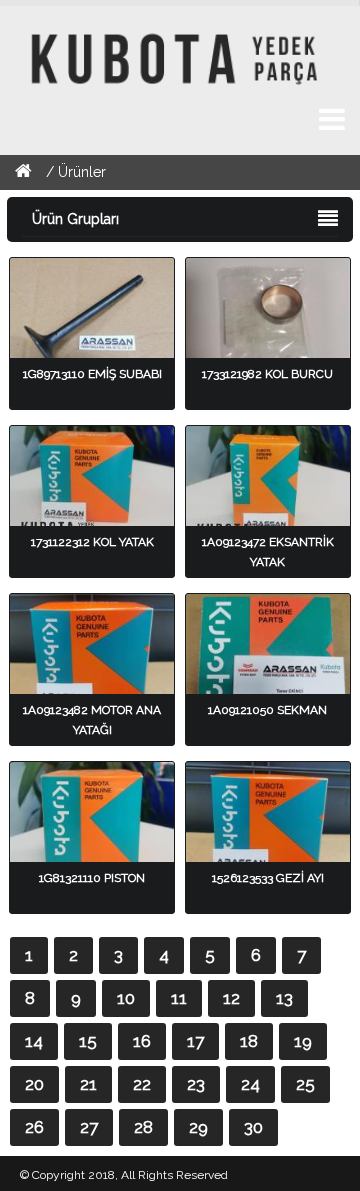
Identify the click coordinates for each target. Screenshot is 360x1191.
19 (303, 1041)
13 (284, 998)
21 (88, 1084)
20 (34, 1084)
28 (143, 1127)
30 (253, 1127)
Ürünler (82, 172)
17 (195, 1041)
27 (89, 1127)
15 (88, 1041)
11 (179, 998)
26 (34, 1127)
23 (196, 1084)
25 (305, 1084)
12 (231, 998)
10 (126, 998)
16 (142, 1041)
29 (198, 1127)
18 (249, 1041)
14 (34, 1041)
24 (250, 1084)
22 (142, 1084)
